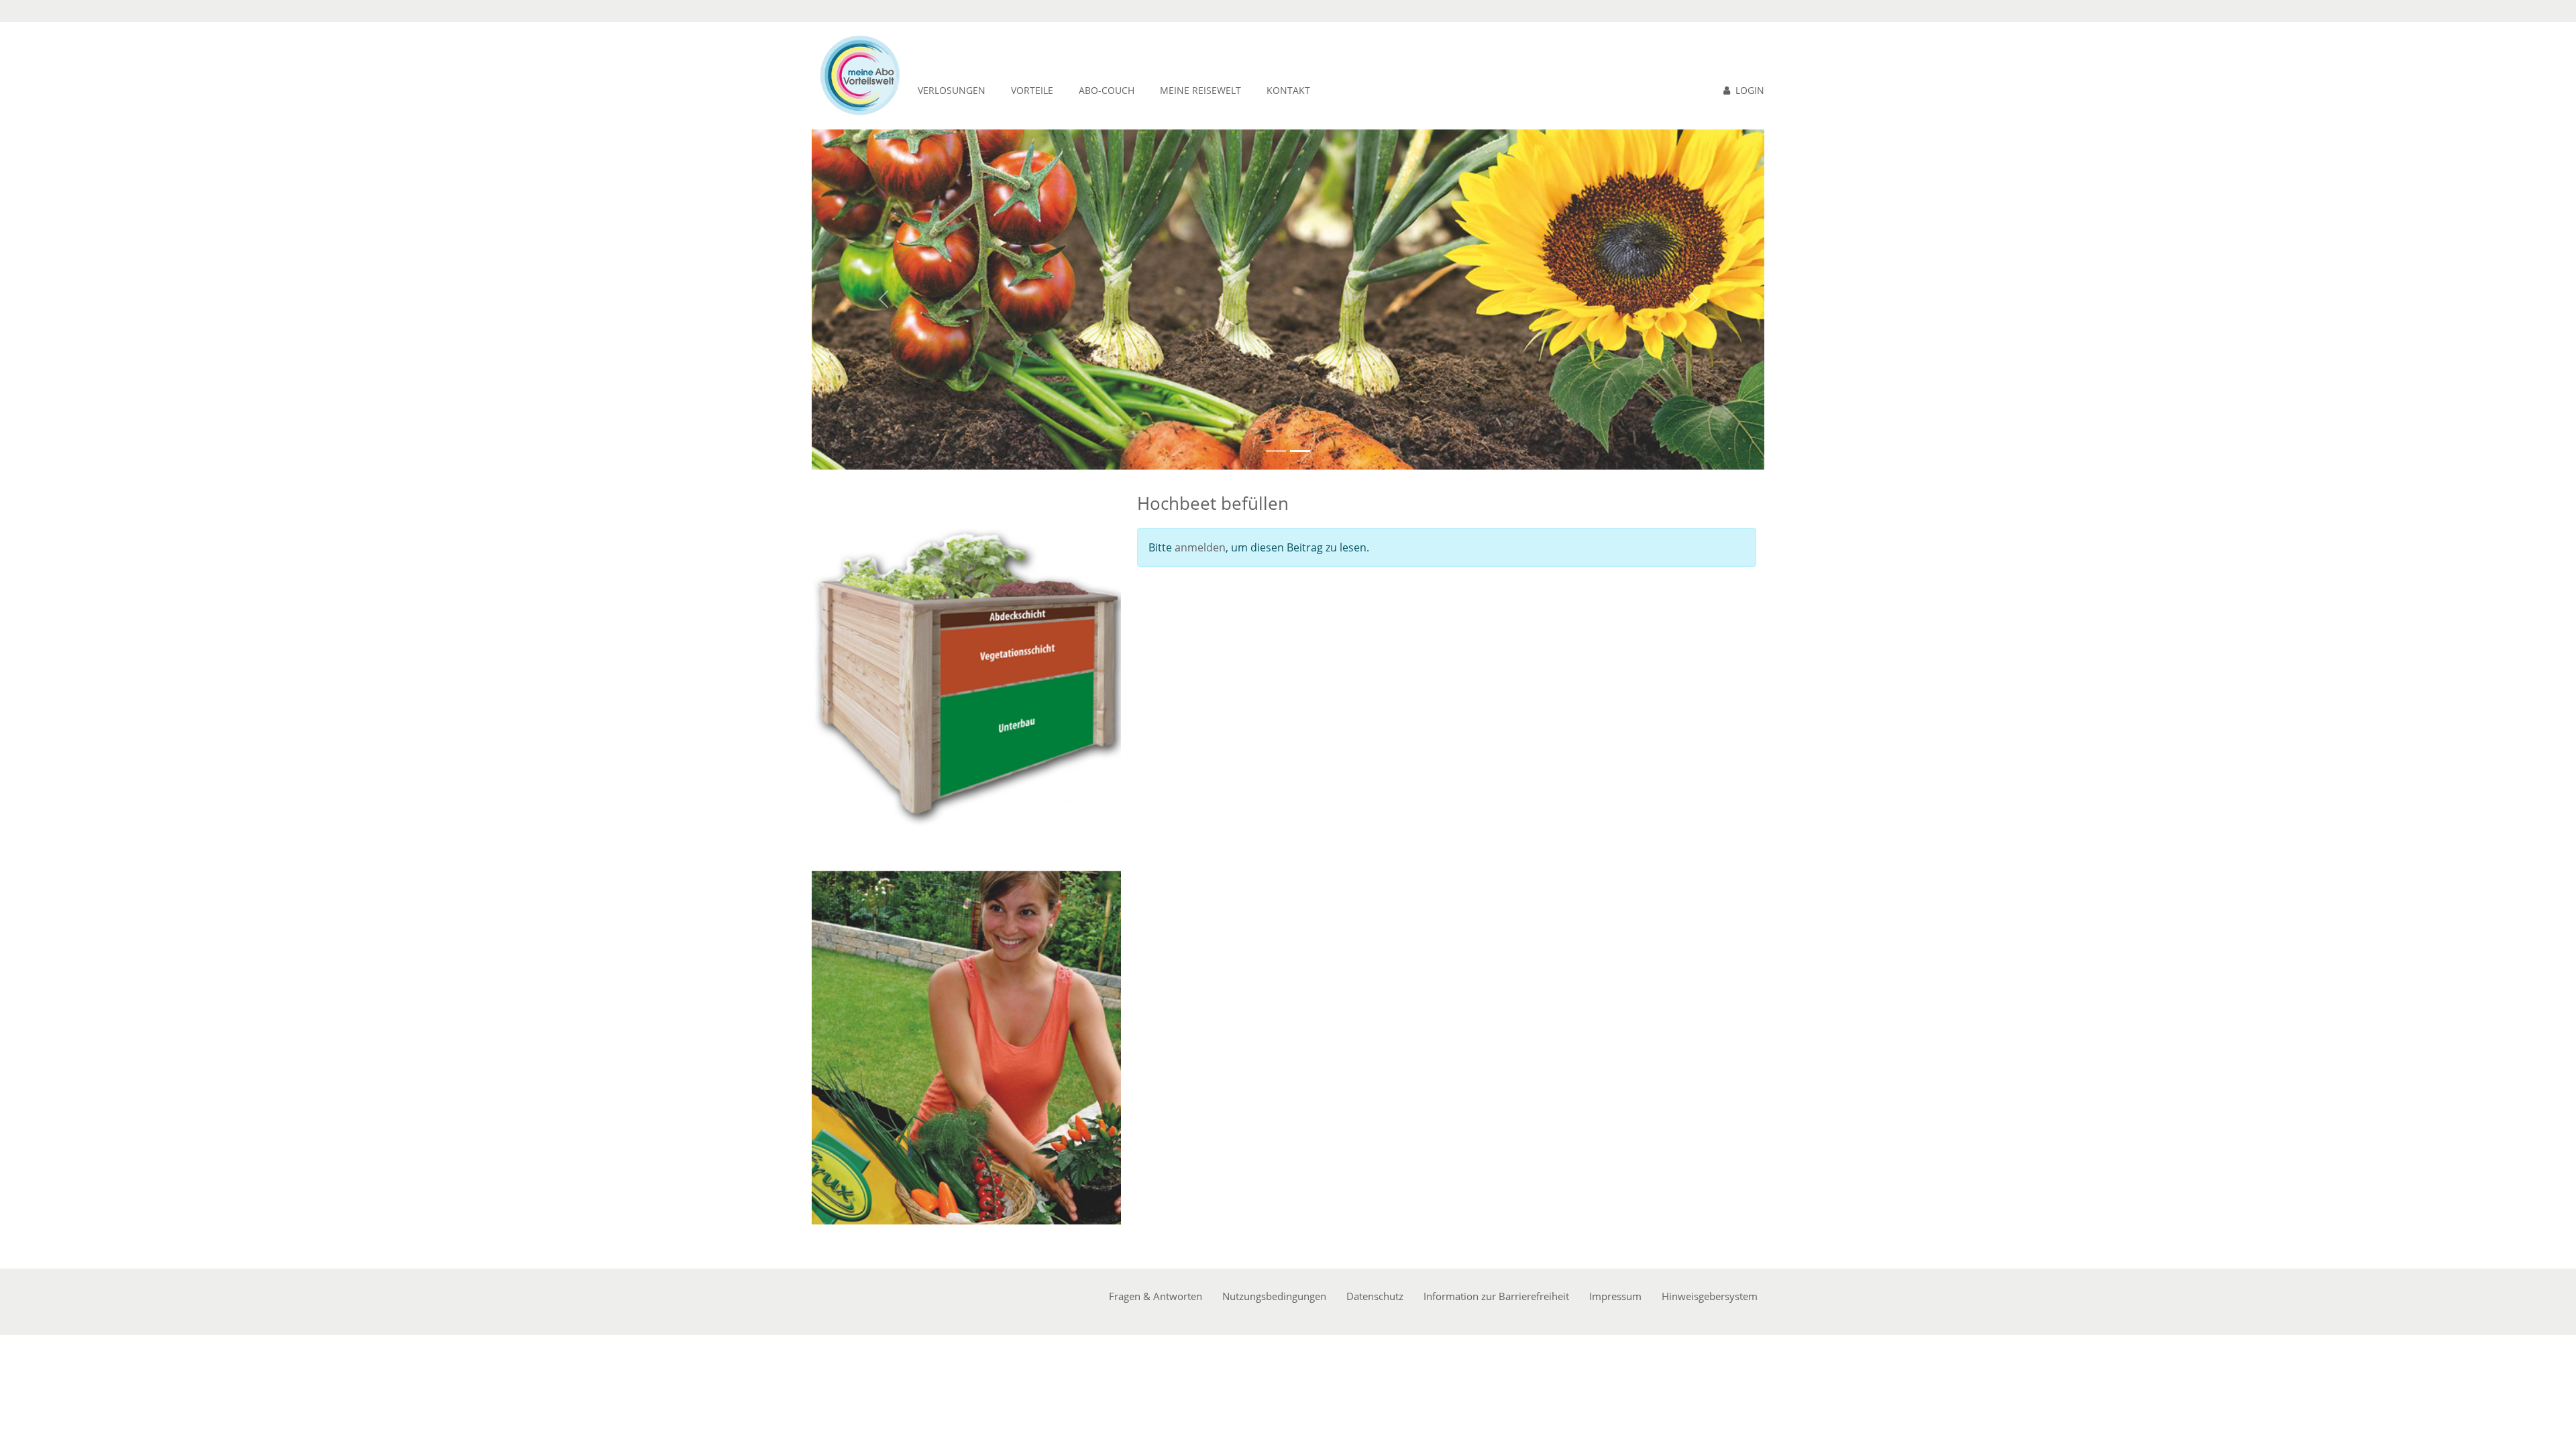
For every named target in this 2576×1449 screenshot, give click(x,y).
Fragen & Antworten (1156, 1296)
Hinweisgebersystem (1710, 1296)
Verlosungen (952, 90)
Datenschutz (1375, 1296)
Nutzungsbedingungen (1274, 1296)
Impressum (1615, 1296)
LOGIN (1750, 90)
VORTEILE (1032, 90)
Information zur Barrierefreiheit (1496, 1296)
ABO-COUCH (1107, 90)
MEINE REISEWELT (1200, 90)
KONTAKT (1288, 90)
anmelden (1200, 547)
